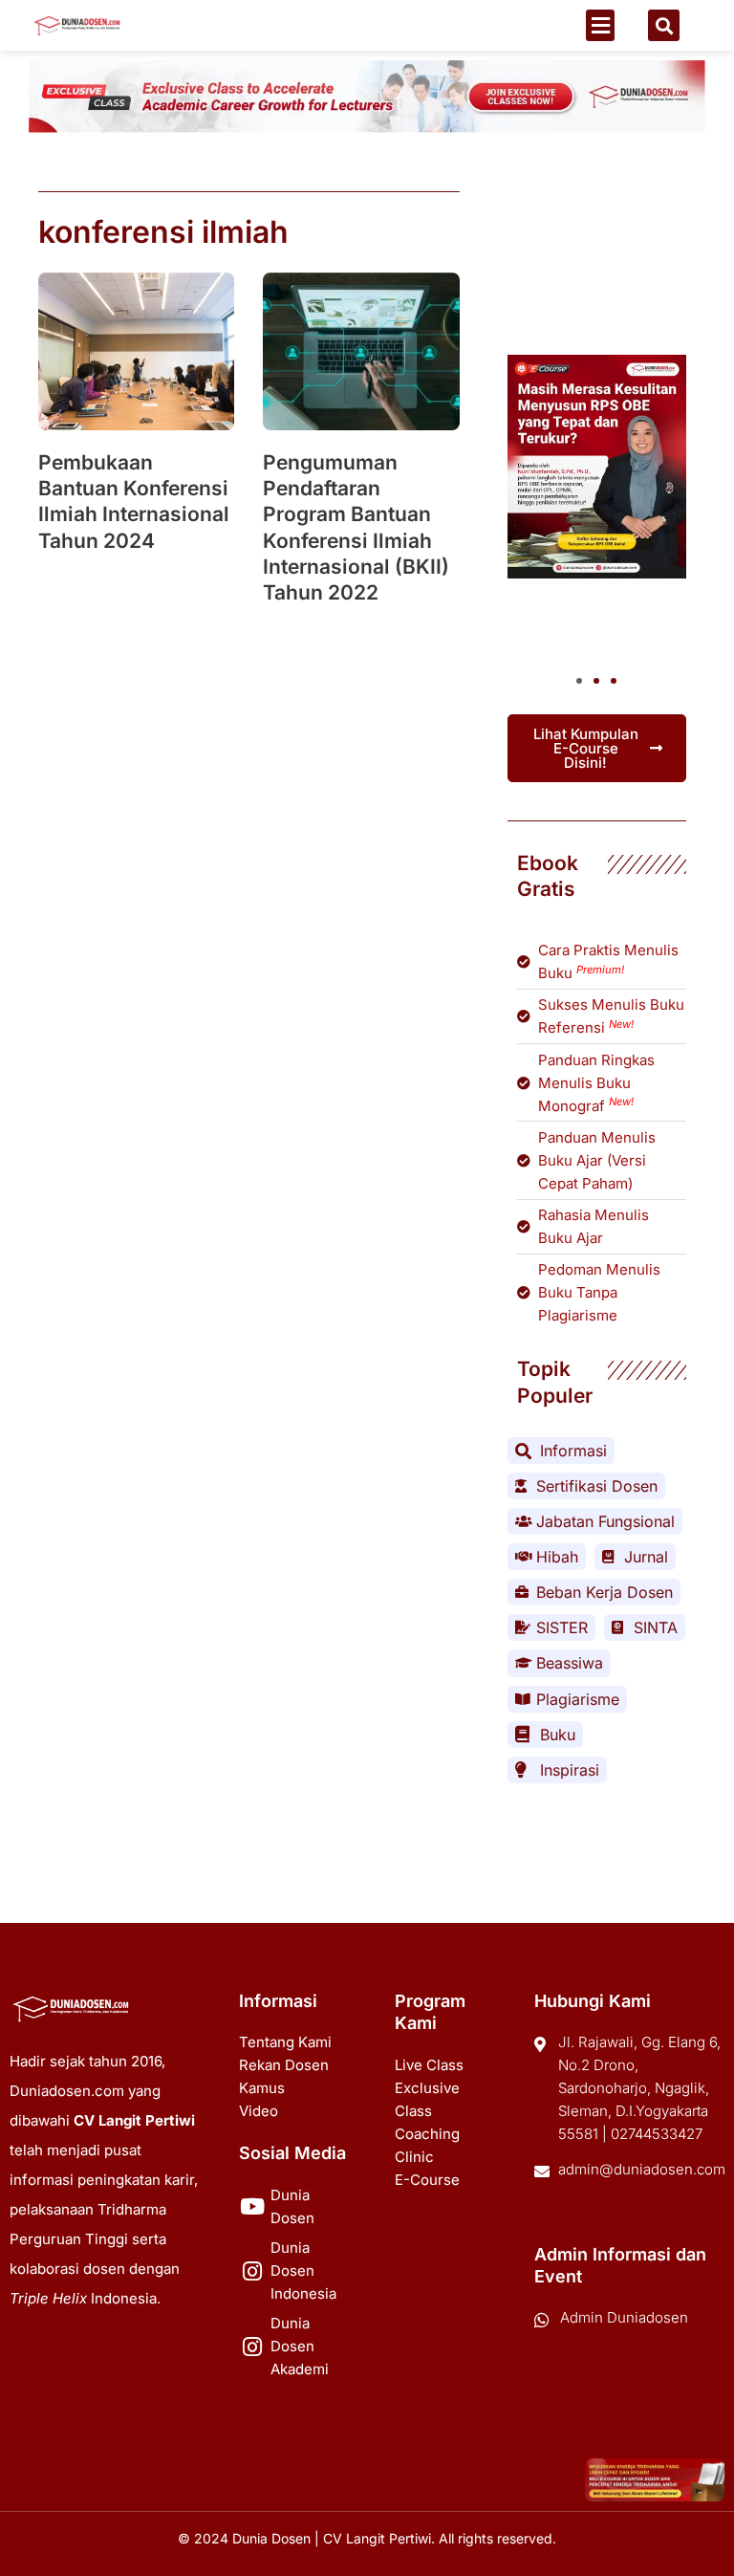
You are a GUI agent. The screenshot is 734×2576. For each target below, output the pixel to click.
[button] (600, 25)
